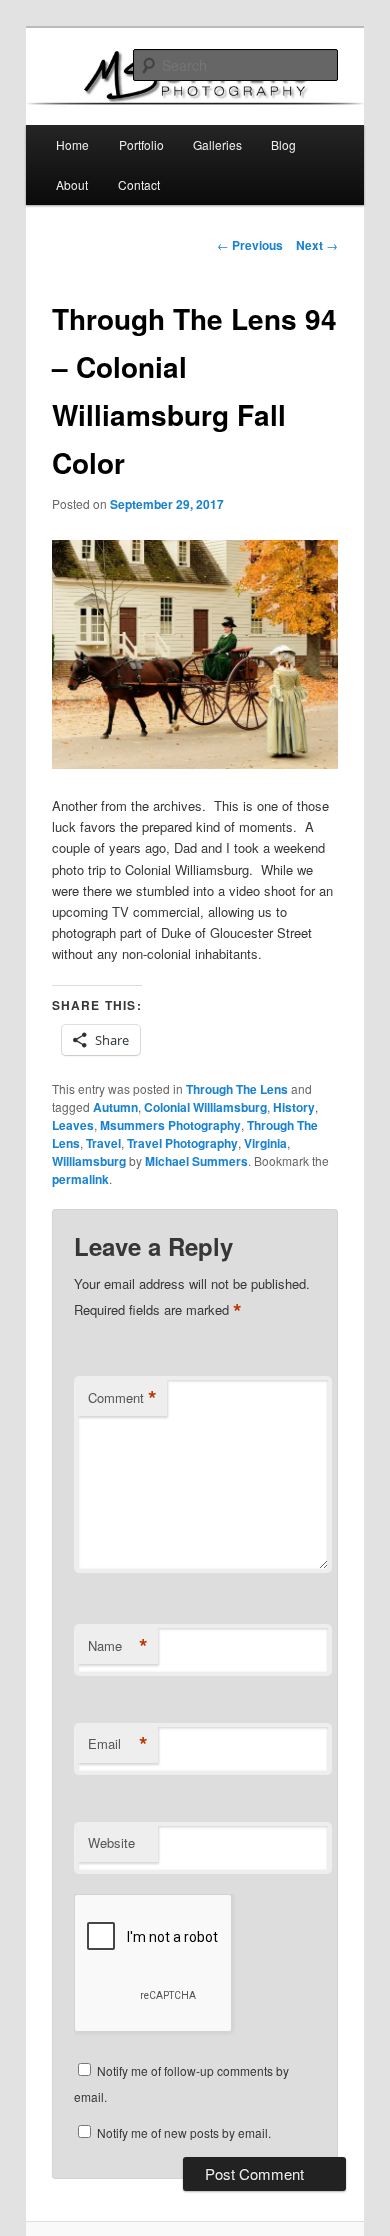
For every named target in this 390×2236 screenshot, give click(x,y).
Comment (122, 1398)
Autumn (115, 1107)
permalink (80, 1179)
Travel (103, 1143)
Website (111, 1842)
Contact (139, 184)
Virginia (265, 1143)
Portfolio (141, 144)
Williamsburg (89, 1161)
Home (72, 144)
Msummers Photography (170, 1125)
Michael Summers (196, 1161)
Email (118, 1744)
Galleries (217, 144)
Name (118, 1646)
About (72, 184)
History (294, 1107)
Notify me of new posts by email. (184, 2132)
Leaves (73, 1125)
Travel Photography (182, 1143)
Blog (283, 144)
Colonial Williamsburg (205, 1107)
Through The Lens (237, 1089)
